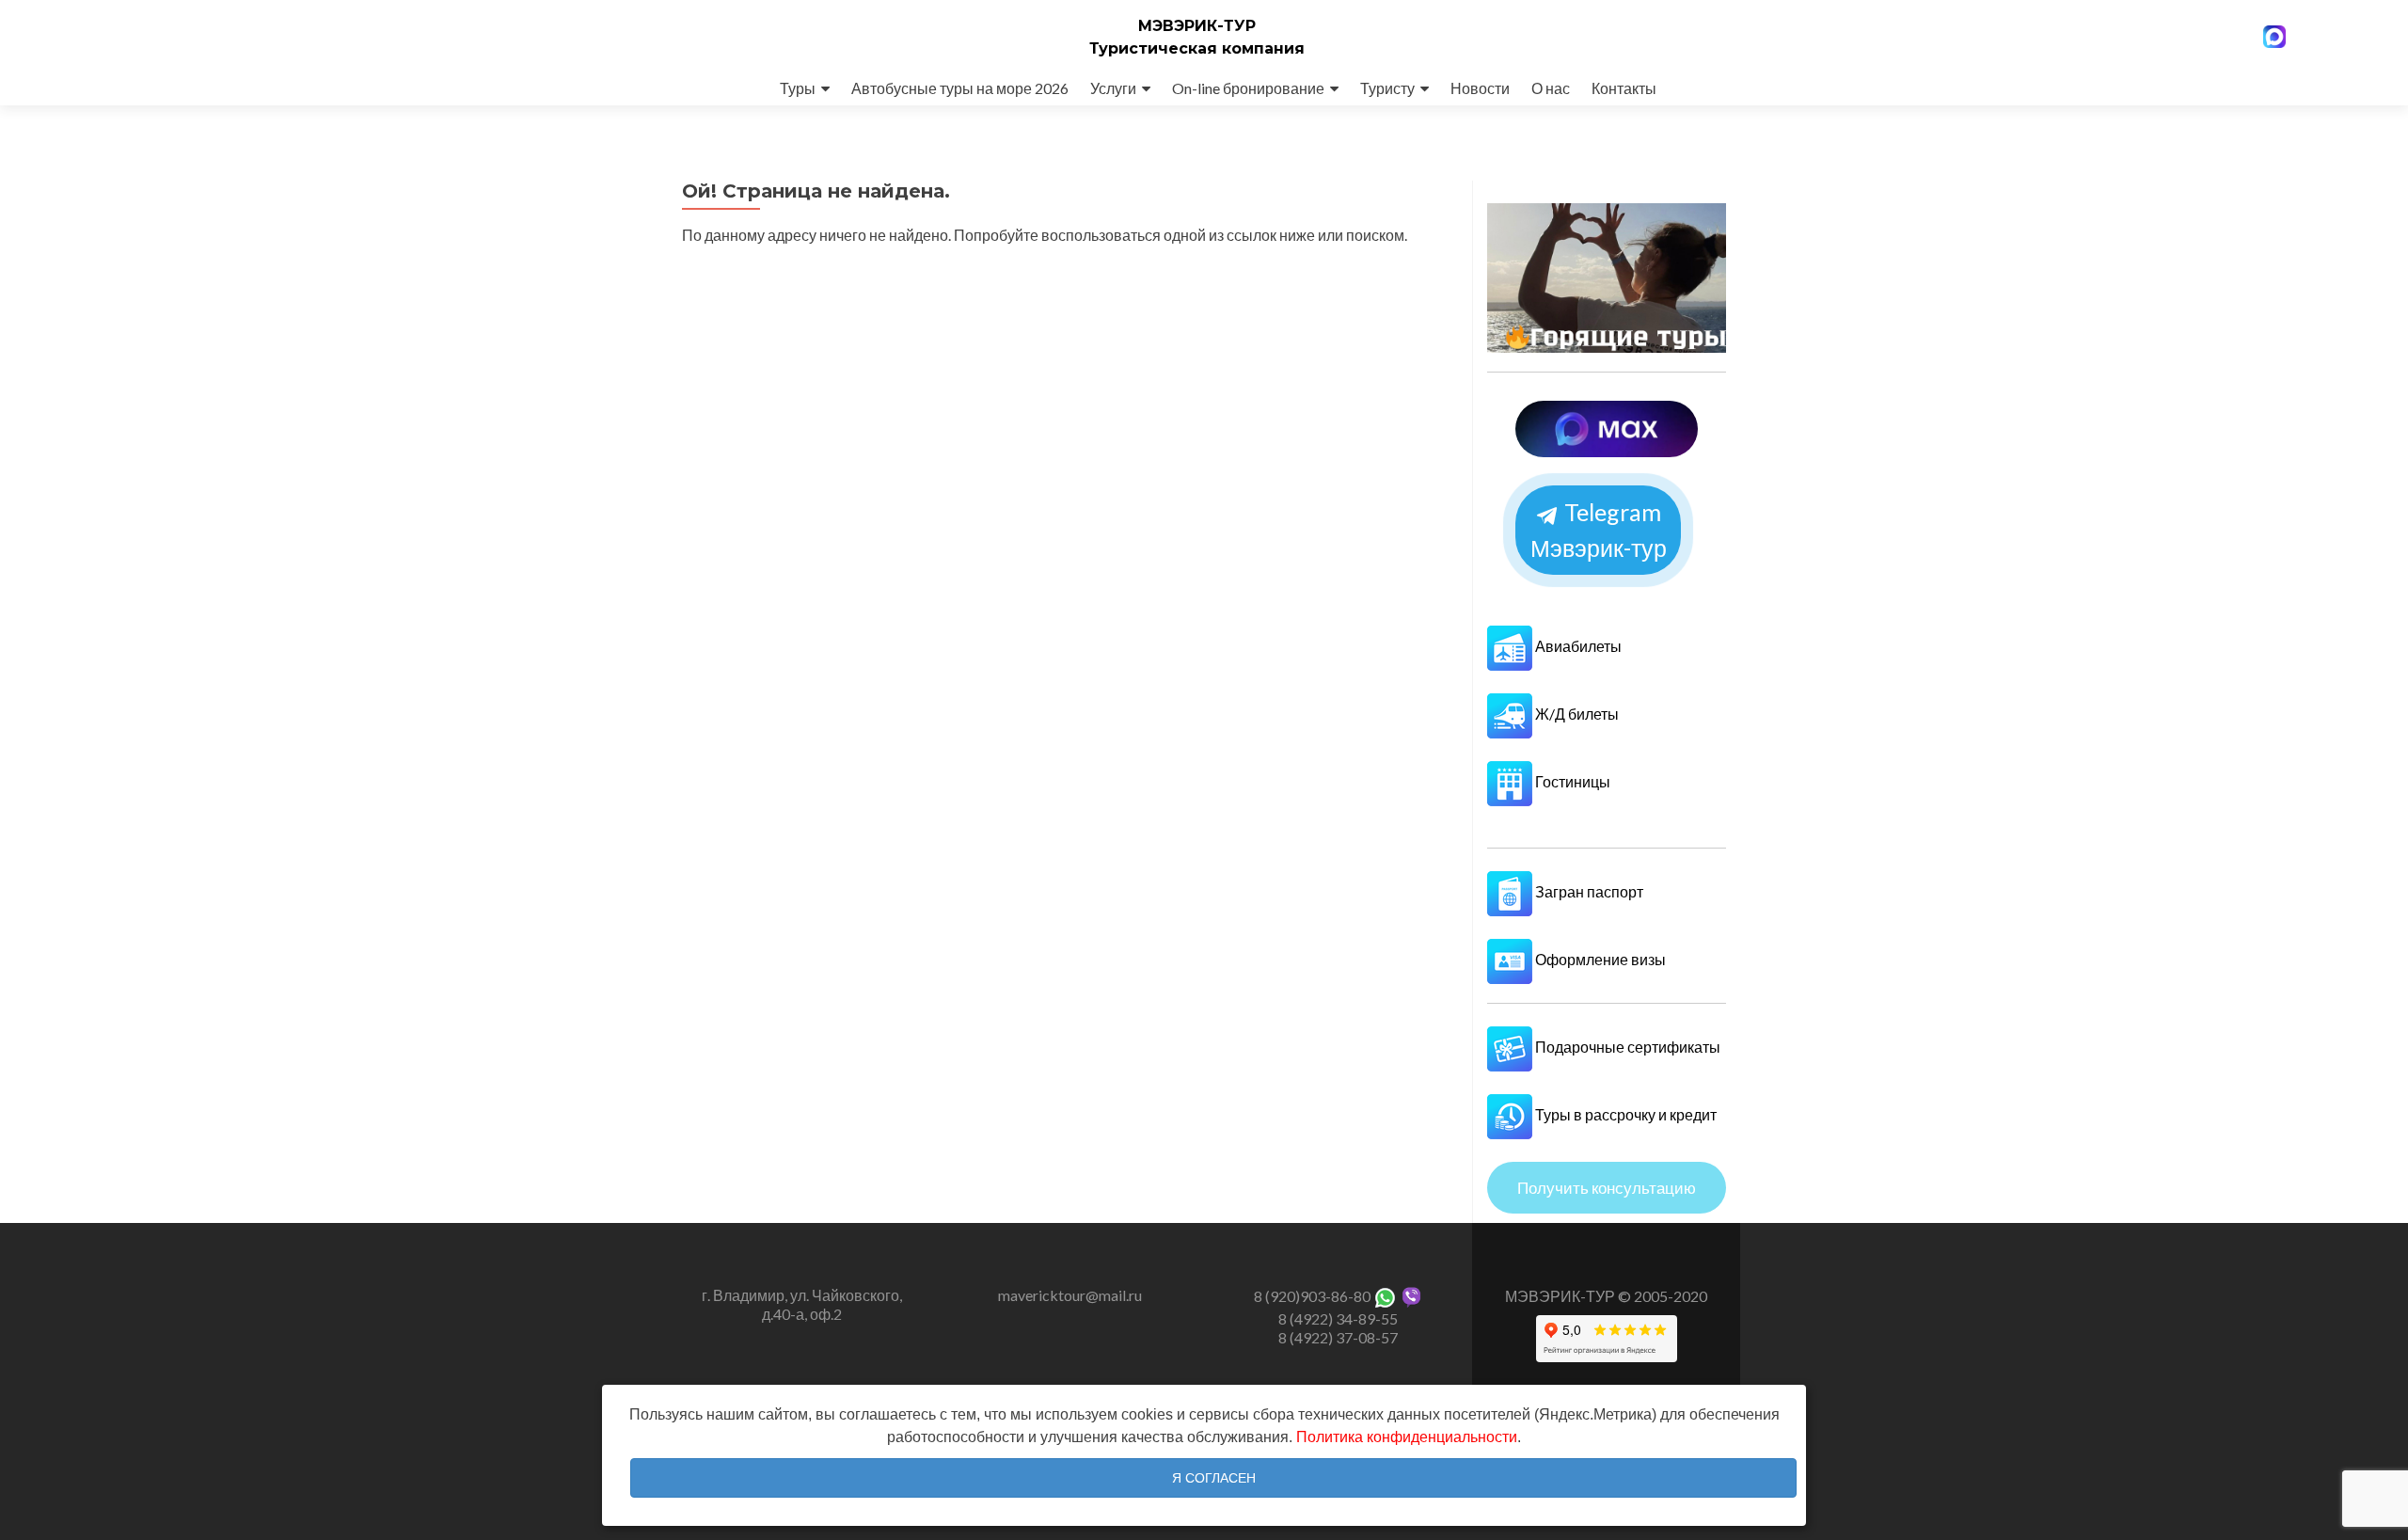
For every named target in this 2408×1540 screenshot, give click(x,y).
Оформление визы (1599, 959)
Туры (798, 88)
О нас (1551, 88)
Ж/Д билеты (1576, 714)
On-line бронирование (1248, 88)
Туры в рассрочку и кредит (1624, 1114)
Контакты (1624, 88)
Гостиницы (1571, 781)
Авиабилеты (1577, 646)
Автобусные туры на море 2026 (960, 88)
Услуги (1113, 88)
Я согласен (1214, 1478)
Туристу (1387, 88)
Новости (1480, 88)
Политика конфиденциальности (1407, 1437)
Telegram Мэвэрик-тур (1599, 530)
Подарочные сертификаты (1626, 1047)
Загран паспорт (1588, 891)
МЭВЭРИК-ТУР (1197, 26)
